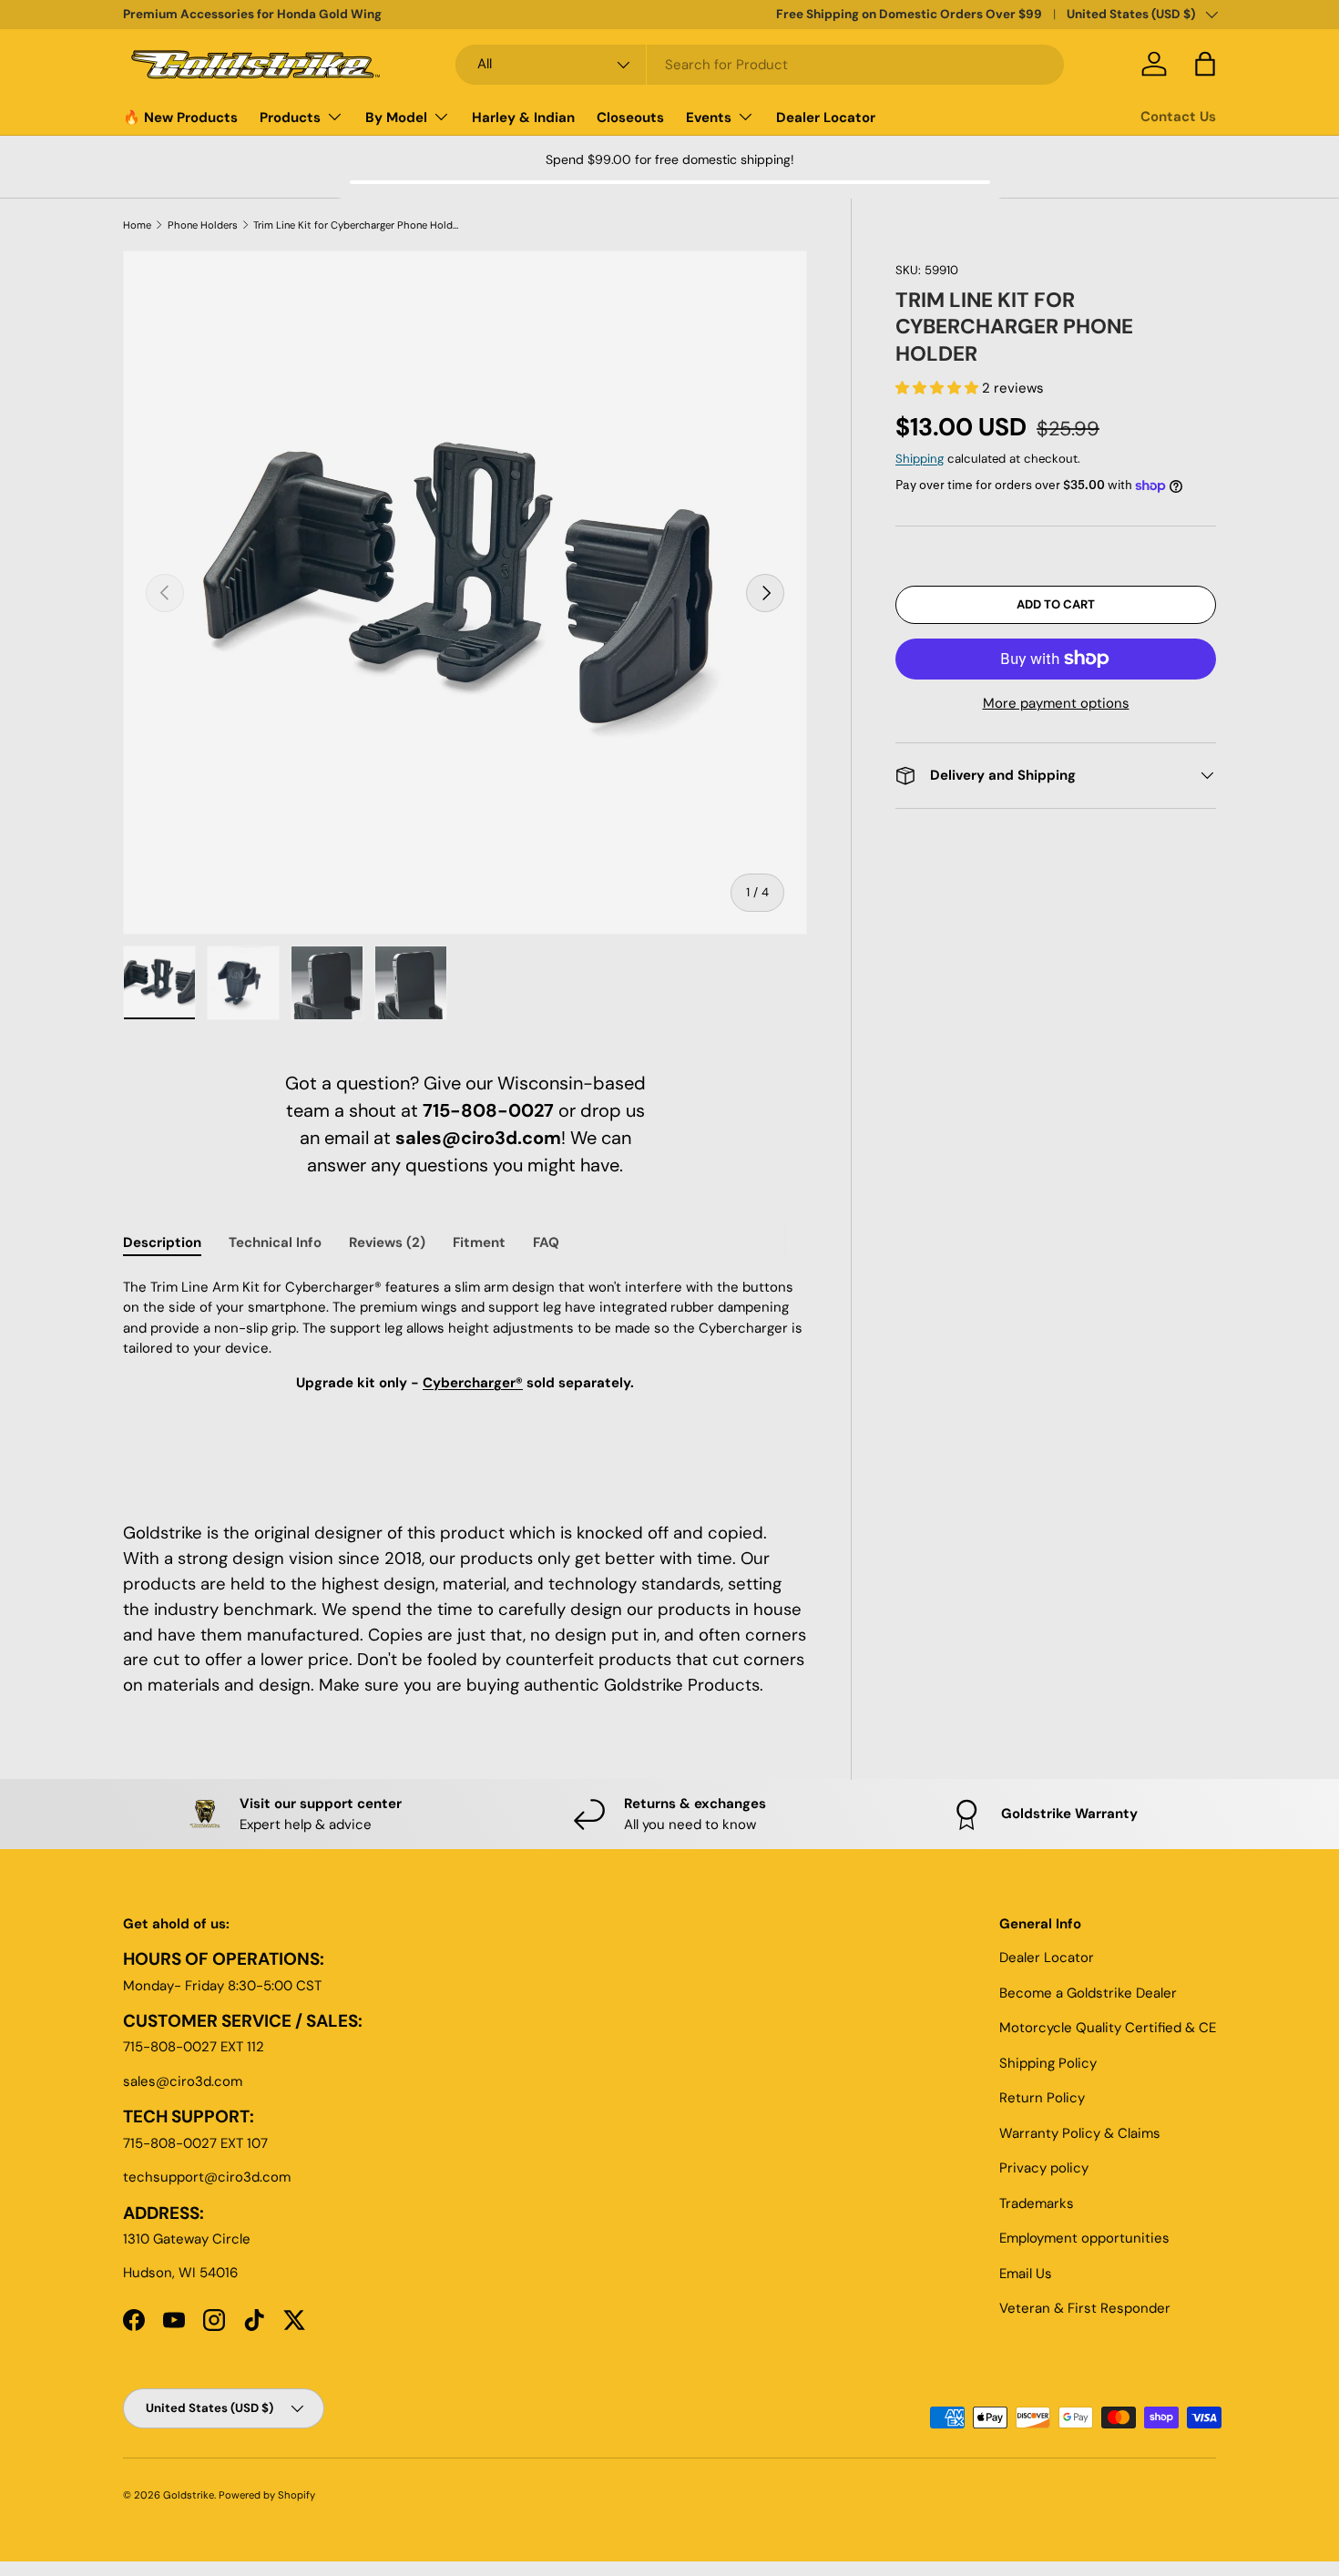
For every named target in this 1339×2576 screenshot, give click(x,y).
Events (709, 118)
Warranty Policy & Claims (1080, 2133)
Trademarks (1037, 2203)
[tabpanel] (465, 1378)
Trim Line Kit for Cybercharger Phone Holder (356, 225)
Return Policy (1042, 2098)
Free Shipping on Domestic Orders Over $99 (909, 14)
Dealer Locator (826, 118)
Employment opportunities (1084, 2238)
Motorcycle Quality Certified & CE (1108, 2028)
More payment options (1056, 703)
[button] (939, 388)
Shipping (920, 459)
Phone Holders (203, 225)
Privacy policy (1044, 2168)
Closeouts (630, 118)
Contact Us (1178, 117)
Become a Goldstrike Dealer (1088, 1993)
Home (137, 225)
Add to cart (1056, 604)
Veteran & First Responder (1085, 2308)
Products (290, 118)
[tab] (162, 1242)
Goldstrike (189, 2495)
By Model (396, 118)
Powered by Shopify (267, 2495)
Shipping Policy (1048, 2063)
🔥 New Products (180, 118)
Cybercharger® (473, 1383)
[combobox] (760, 65)
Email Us (1026, 2274)
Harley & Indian (523, 118)
